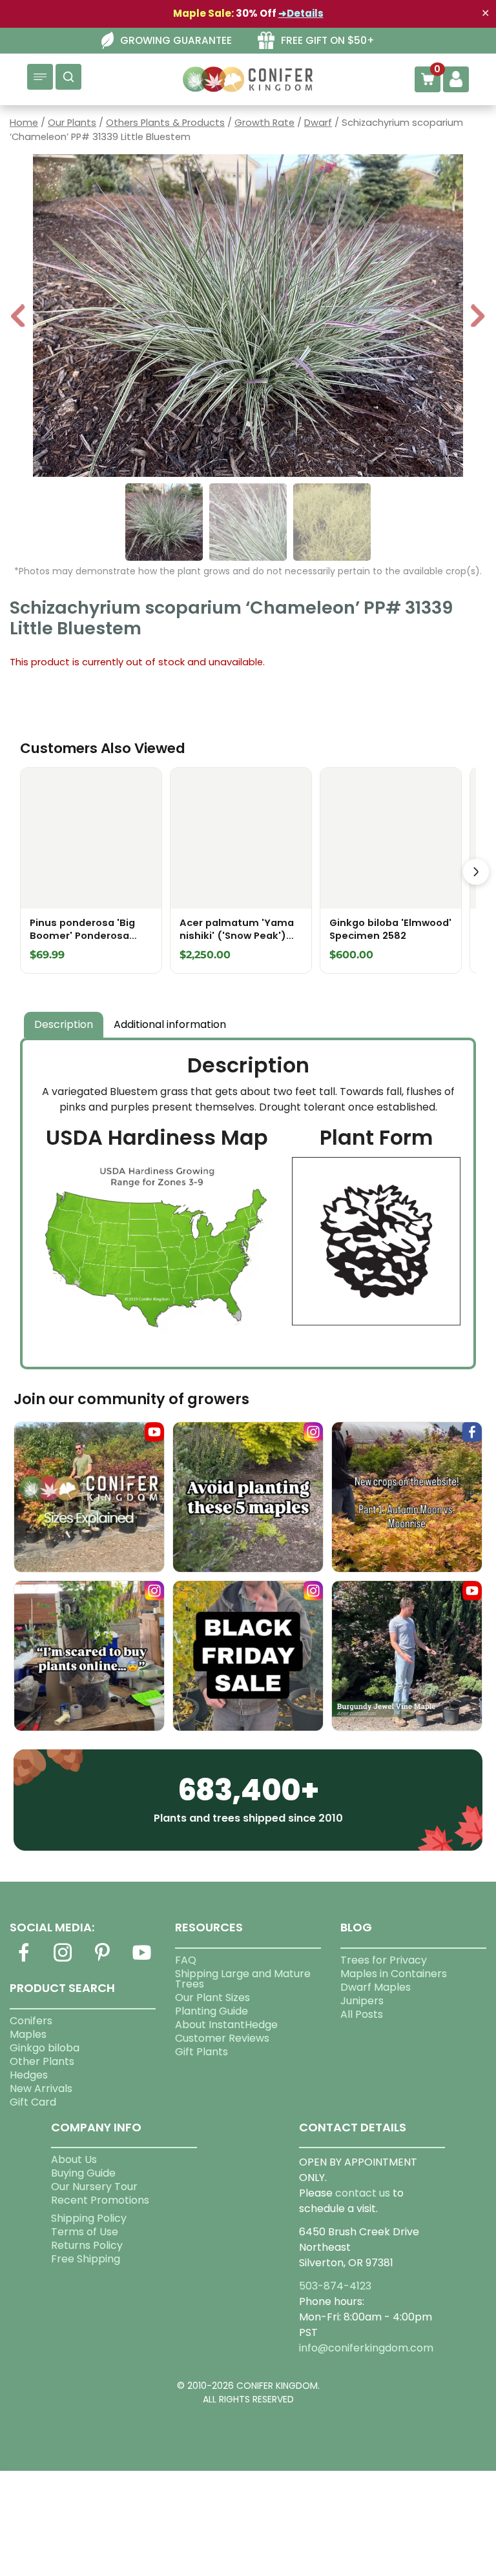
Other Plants (42, 2061)
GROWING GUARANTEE (176, 40)
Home (24, 123)
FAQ (186, 1960)
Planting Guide (212, 2011)
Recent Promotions (100, 2200)
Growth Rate (264, 123)
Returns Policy (87, 2245)
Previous (19, 317)
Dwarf (318, 123)
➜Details (301, 13)
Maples (28, 2034)
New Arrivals (41, 2088)
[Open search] (68, 77)
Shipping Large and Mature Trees (243, 1979)
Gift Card (33, 2102)
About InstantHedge (226, 2025)
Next (478, 317)
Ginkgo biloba (45, 2048)
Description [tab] (64, 1024)
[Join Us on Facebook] (23, 1960)
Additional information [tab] (170, 1024)
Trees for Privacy (384, 1960)
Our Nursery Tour (94, 2187)
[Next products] (476, 872)
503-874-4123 (335, 2286)
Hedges (29, 2075)
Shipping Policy (89, 2218)
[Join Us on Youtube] (142, 1960)
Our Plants (72, 123)
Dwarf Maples (376, 1987)
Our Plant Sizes (212, 1997)
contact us (363, 2193)
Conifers (31, 2021)
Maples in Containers (394, 1974)
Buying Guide (83, 2173)
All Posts (362, 2014)
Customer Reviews (222, 2038)
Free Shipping (86, 2259)
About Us (74, 2159)
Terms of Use (85, 2232)
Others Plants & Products (165, 123)
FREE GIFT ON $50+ (328, 40)
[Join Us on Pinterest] (103, 1960)
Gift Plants (201, 2052)
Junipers (362, 2001)
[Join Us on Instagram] (63, 1960)
